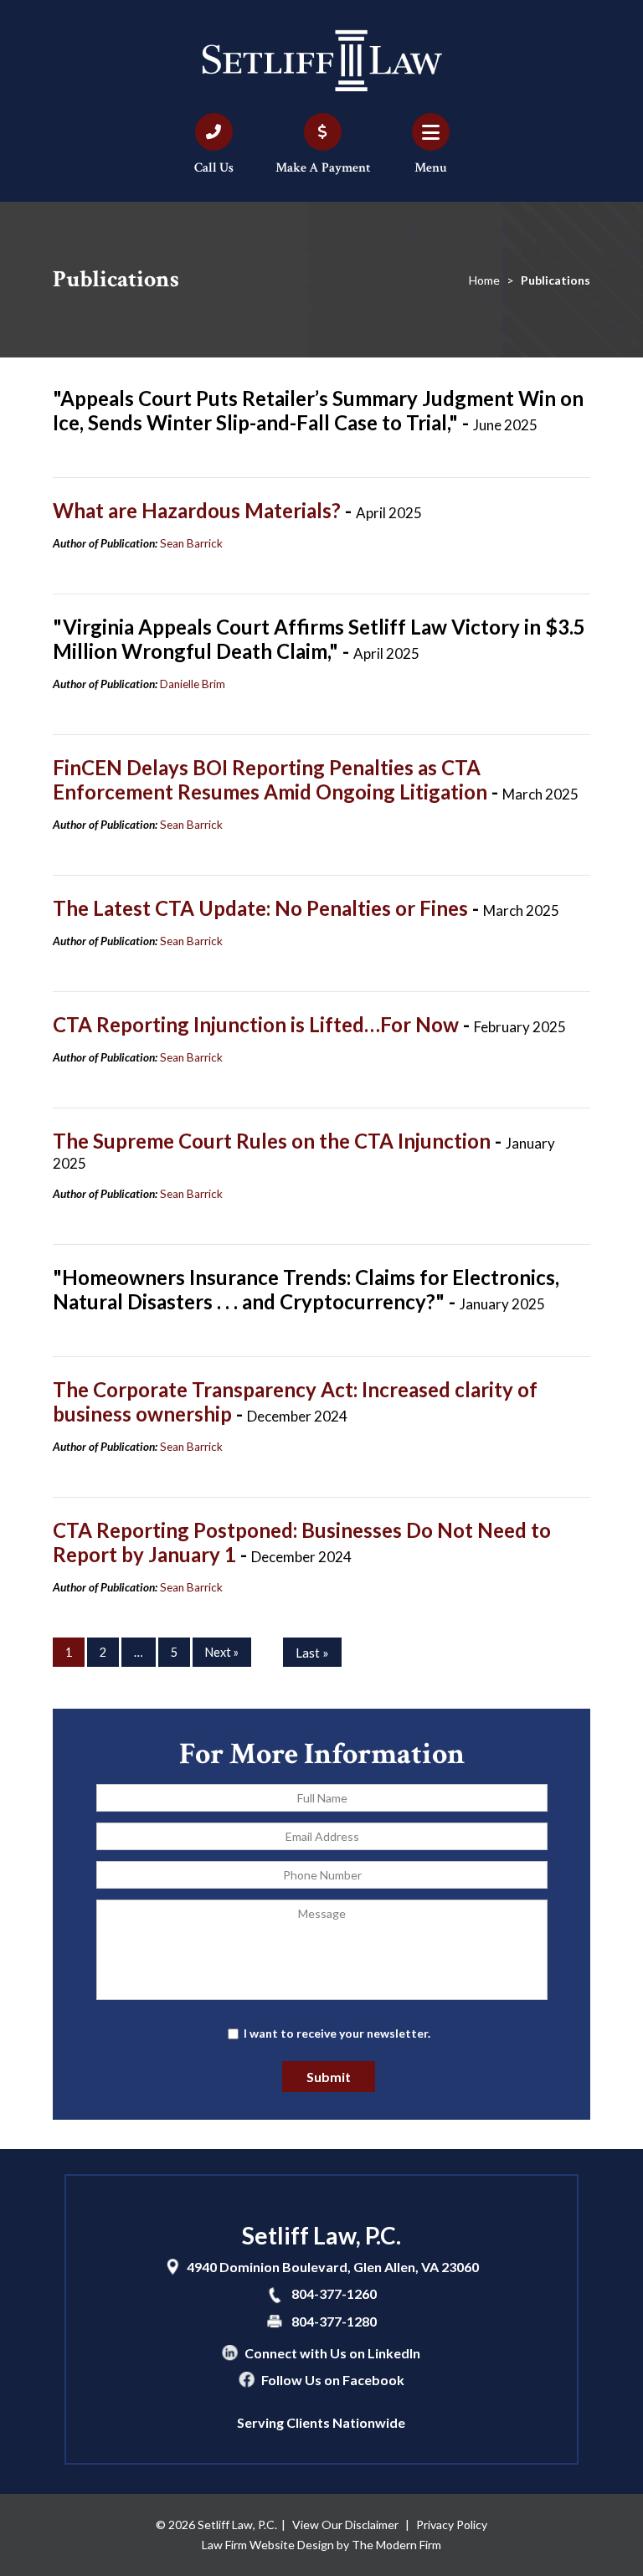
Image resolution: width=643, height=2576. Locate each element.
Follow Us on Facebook (333, 2380)
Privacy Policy (452, 2525)
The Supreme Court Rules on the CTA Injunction (274, 1141)
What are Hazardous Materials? (199, 510)
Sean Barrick (191, 543)
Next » (222, 1652)
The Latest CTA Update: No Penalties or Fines (262, 908)
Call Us (214, 168)
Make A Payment (323, 168)
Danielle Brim (193, 684)
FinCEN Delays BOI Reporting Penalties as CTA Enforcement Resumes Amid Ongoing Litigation (272, 779)
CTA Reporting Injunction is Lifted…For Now (258, 1024)
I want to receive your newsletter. (337, 2033)
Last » (312, 1653)
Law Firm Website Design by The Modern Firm (321, 2545)
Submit (329, 2077)
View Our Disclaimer (345, 2525)
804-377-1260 (334, 2293)
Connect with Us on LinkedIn (332, 2353)
